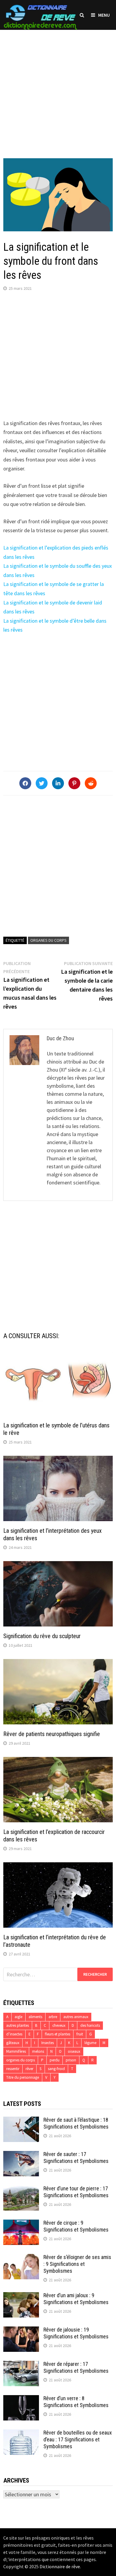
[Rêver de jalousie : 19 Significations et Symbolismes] (21, 2330)
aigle (18, 2017)
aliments (35, 2017)
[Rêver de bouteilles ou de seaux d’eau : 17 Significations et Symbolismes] (21, 2433)
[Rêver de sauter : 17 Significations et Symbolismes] (21, 2155)
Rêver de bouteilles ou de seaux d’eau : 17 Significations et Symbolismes (78, 2439)
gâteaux (13, 2043)
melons (38, 2051)
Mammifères (16, 2051)
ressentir (13, 2069)
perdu (55, 2060)
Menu (104, 15)
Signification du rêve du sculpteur (42, 1636)
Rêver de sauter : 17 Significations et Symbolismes (76, 2158)
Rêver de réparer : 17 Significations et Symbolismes (76, 2367)
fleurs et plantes (58, 2034)
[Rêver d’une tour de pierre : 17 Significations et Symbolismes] (21, 2189)
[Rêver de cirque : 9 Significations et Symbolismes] (21, 2224)
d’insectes (14, 2034)
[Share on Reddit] (91, 783)
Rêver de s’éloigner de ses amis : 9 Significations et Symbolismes (77, 2264)
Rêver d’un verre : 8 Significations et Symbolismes (76, 2402)
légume (90, 2043)
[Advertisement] (58, 88)
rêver (29, 2069)
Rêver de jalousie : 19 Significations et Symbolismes (76, 2333)
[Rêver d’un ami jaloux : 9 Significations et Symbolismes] (21, 2296)
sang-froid (56, 2069)
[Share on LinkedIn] (58, 783)
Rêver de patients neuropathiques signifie (52, 1734)
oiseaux (74, 2051)
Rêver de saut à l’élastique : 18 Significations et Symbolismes (76, 2123)
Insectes (48, 2043)
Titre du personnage (23, 2077)
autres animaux (76, 2017)
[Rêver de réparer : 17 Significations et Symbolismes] (21, 2365)
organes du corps (48, 940)
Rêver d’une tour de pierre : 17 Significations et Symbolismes (76, 2192)
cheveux (59, 2025)
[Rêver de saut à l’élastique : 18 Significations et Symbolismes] (21, 2121)
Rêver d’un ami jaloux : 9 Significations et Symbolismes (76, 2299)
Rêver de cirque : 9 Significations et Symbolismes (76, 2226)
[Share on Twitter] (42, 783)
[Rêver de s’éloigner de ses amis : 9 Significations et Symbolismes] (21, 2258)
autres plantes (18, 2025)
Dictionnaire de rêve (60, 2566)
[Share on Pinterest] (74, 783)
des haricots (90, 2025)
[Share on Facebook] (25, 783)
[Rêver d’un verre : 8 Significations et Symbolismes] (21, 2399)
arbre (53, 2017)
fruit (80, 2034)
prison (71, 2060)
